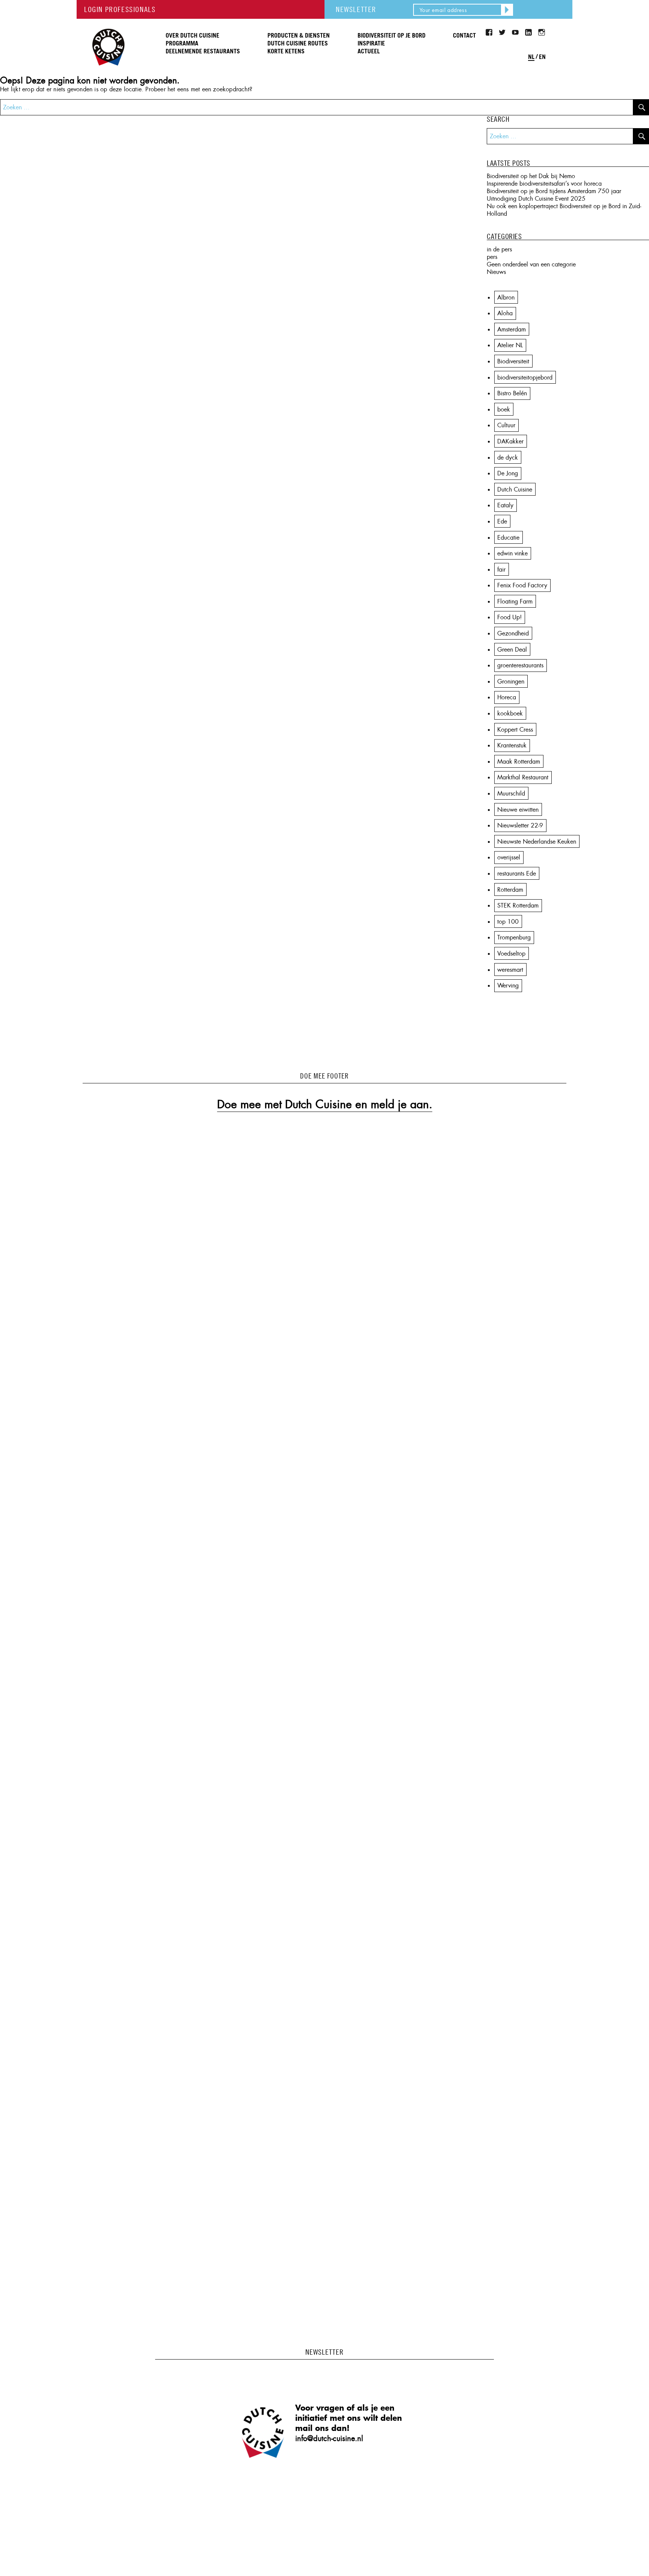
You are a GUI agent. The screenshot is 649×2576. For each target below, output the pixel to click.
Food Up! (509, 617)
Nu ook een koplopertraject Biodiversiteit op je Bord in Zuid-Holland (564, 210)
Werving (508, 985)
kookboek (510, 713)
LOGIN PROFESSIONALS (120, 9)
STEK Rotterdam (518, 905)
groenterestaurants (520, 665)
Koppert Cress (515, 730)
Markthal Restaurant (523, 777)
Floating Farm (515, 601)
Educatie (508, 538)
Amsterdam (512, 329)
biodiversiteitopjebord (525, 377)
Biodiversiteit (513, 361)
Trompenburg (514, 937)
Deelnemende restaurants (203, 51)
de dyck (508, 458)
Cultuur (506, 425)
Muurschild (511, 793)
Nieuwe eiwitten (518, 810)
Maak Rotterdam (519, 762)
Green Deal (512, 650)
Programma (182, 44)
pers (492, 257)
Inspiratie (371, 44)
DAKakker (510, 441)
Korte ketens (286, 51)
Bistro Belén (512, 393)
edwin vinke (512, 553)
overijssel (509, 857)
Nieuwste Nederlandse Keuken (537, 842)
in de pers (499, 249)
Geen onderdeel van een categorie (531, 264)
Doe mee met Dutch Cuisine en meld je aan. (325, 1104)
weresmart (510, 970)
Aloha (505, 313)
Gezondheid (513, 633)
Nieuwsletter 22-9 (520, 825)
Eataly (505, 505)
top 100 (508, 922)
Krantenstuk (512, 745)
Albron (506, 297)
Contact (464, 36)
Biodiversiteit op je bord (392, 36)
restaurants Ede (517, 874)
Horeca (507, 697)
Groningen (511, 681)
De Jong (508, 473)
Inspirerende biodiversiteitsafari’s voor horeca (544, 184)
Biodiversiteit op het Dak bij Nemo (531, 176)
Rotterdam (510, 890)
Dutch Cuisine (108, 26)
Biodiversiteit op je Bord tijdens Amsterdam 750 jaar (554, 191)
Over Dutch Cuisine (192, 36)
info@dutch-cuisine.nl (329, 2438)
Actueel (369, 51)
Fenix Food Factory (522, 585)
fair (501, 570)
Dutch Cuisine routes (298, 44)
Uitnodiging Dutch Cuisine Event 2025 (536, 199)
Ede (502, 521)
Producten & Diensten (299, 36)
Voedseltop (511, 954)
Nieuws (496, 272)
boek (504, 409)
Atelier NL (510, 345)
